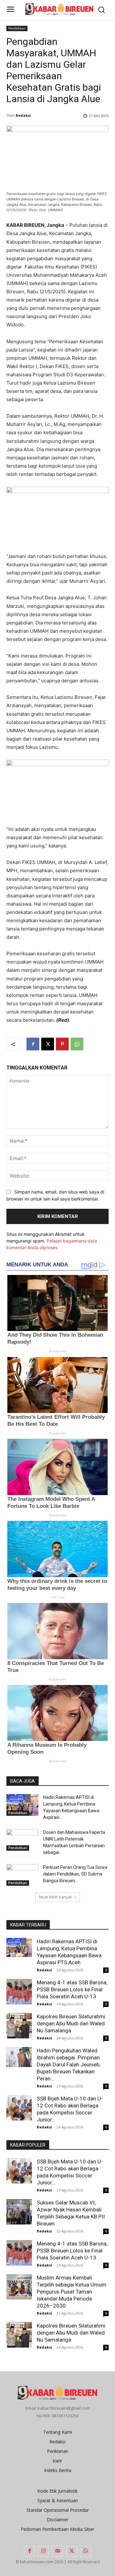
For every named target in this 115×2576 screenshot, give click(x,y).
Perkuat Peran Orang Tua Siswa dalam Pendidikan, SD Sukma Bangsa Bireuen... (75, 1874)
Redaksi (23, 115)
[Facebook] (33, 1044)
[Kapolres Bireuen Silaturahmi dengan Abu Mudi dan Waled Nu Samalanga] (19, 2026)
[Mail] (57, 2551)
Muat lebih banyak (55, 1897)
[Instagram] (43, 2551)
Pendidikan (17, 28)
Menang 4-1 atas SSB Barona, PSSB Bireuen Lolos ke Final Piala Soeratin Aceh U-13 (72, 1989)
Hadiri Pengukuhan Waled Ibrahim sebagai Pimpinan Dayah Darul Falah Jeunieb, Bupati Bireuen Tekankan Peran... (69, 2064)
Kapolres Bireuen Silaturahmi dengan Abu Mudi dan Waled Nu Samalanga (71, 2023)
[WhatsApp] (77, 1044)
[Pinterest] (62, 1044)
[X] (48, 1044)
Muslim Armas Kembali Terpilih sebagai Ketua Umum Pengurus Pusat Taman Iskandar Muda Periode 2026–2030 (72, 2292)
